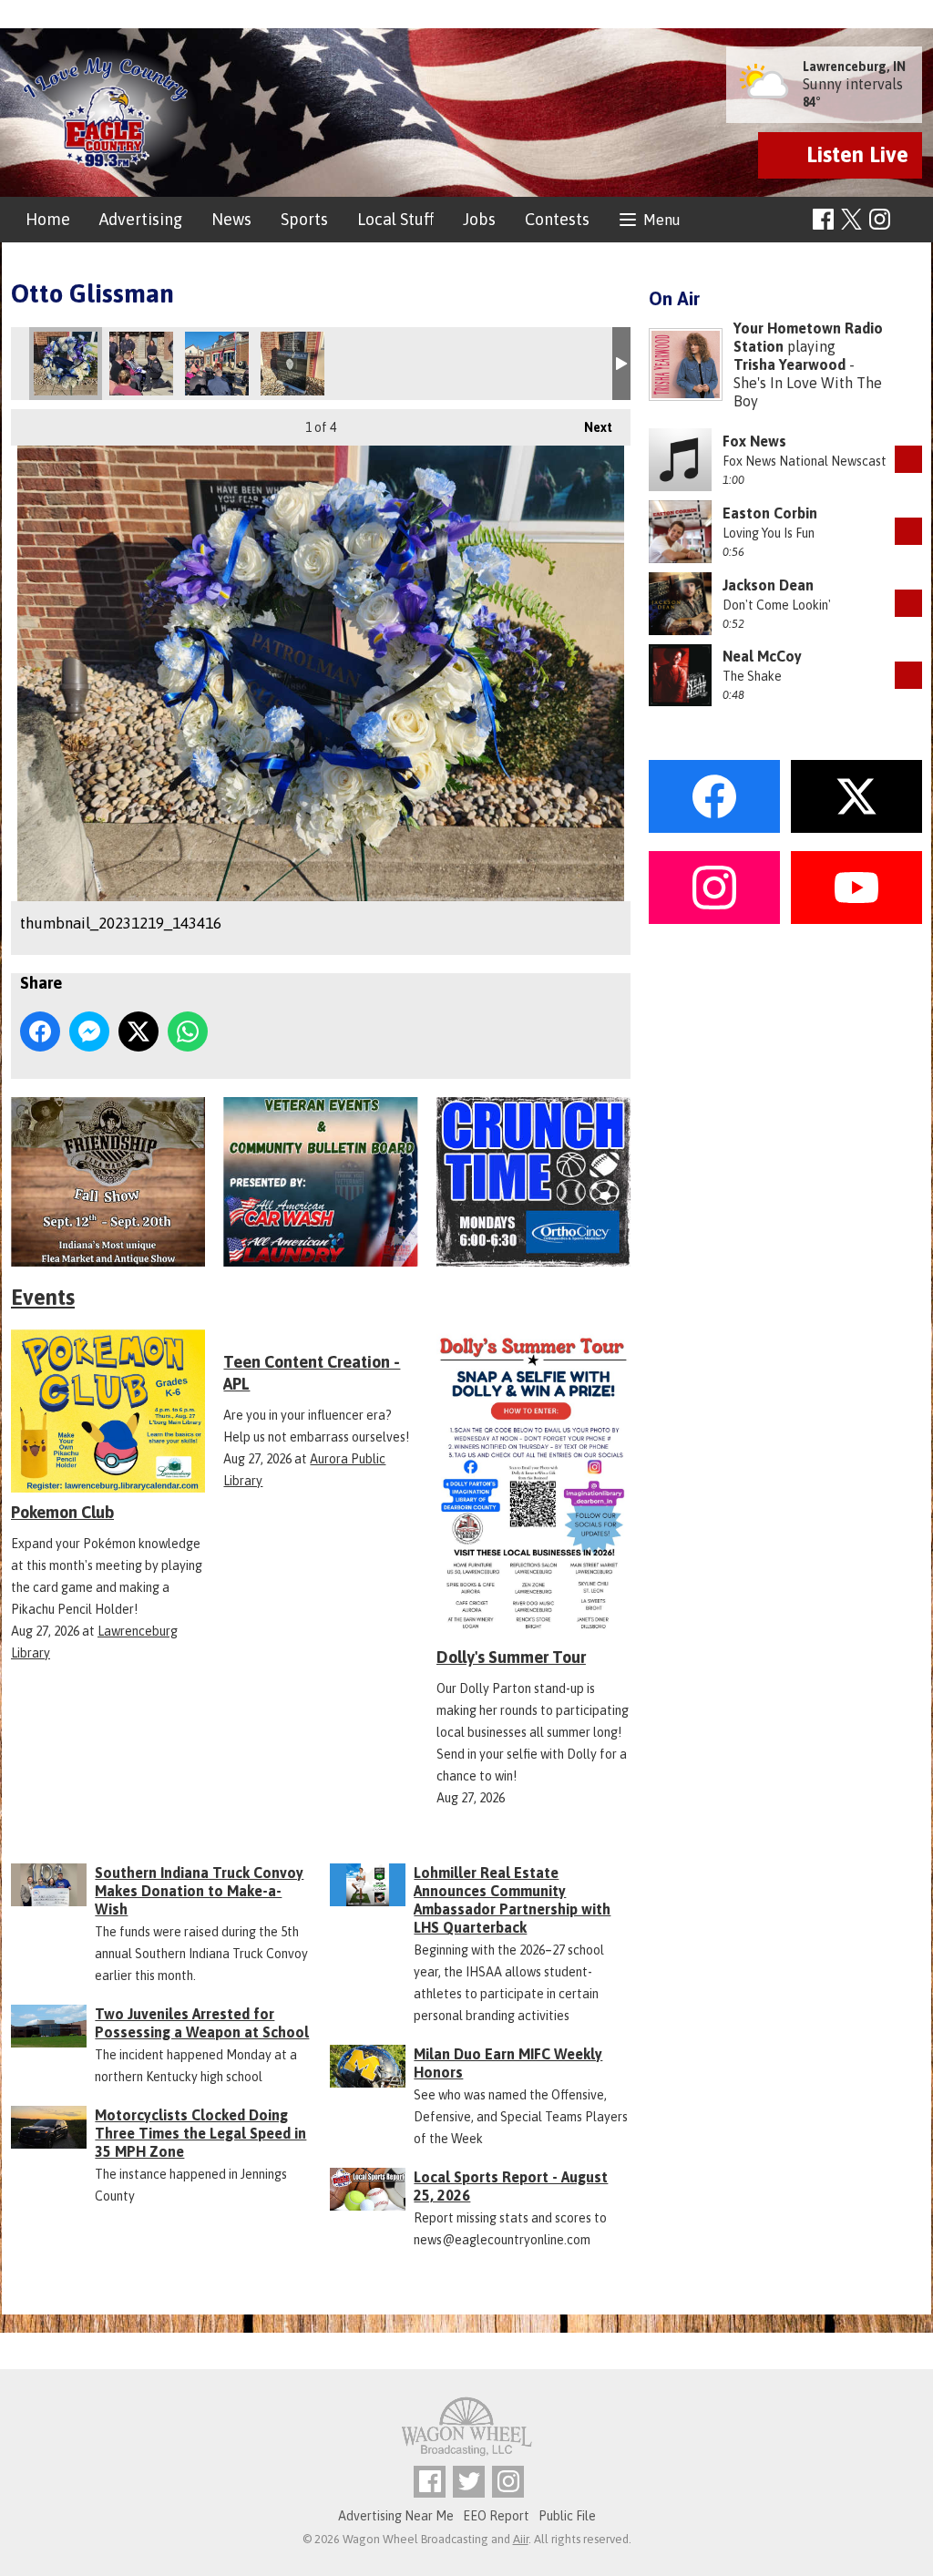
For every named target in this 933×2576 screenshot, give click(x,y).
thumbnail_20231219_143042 (141, 364)
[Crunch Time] (533, 1182)
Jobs (479, 219)
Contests (557, 219)
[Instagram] (880, 219)
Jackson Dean (768, 585)
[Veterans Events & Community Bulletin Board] (320, 1182)
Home (48, 219)
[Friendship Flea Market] (108, 1182)
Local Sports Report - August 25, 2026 (511, 2186)
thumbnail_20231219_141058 (217, 364)
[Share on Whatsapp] (188, 1031)
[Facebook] (823, 219)
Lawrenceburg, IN (854, 67)
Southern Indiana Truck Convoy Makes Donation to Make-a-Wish (199, 1891)
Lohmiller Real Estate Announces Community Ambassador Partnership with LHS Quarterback (512, 1900)
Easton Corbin (770, 513)
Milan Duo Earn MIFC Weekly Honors (508, 2063)
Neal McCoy (762, 656)
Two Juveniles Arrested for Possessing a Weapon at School (202, 2023)
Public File (567, 2516)
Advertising (141, 219)
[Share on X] (138, 1031)
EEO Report (496, 2516)
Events (43, 1297)
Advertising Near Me (396, 2516)
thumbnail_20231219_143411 (292, 364)
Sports (304, 219)
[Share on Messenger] (89, 1031)
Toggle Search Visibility (911, 220)
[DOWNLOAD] (908, 459)
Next (589, 427)
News (231, 219)
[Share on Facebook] (40, 1031)
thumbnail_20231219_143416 (66, 364)
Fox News (754, 441)
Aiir (521, 2539)
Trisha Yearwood (789, 364)
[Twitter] (469, 2482)
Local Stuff (395, 219)
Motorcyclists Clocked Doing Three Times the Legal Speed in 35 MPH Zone (200, 2133)
